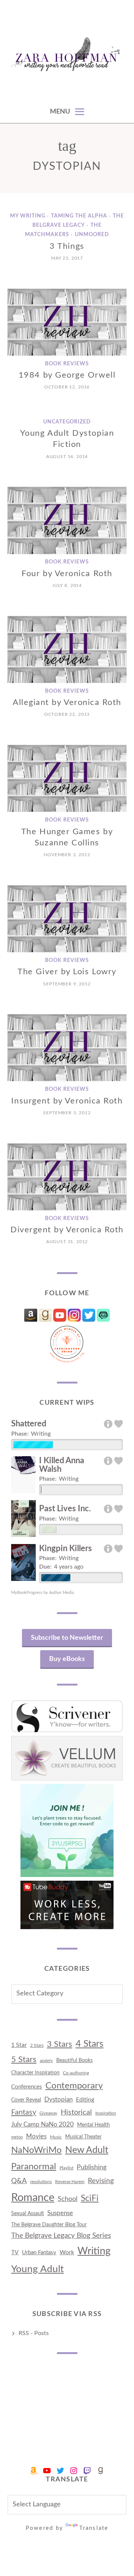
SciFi (90, 2198)
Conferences (27, 2087)
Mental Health (93, 2125)
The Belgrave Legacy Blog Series (61, 2236)
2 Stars (37, 2045)
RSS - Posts (34, 2333)
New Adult (87, 2150)
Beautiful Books (74, 2060)
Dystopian (58, 2099)
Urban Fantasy (39, 2253)
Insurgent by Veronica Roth (67, 1101)
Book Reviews (67, 364)
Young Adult (37, 2269)
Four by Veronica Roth (67, 574)
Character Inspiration (35, 2073)
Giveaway (48, 2113)
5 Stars (24, 2059)
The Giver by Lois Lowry (67, 972)
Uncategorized (67, 422)
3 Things (67, 246)
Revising (101, 2181)
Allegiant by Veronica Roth (67, 702)
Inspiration (106, 2113)
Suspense (60, 2213)
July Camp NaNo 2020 (42, 2124)
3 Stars (60, 2044)
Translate (94, 2528)
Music (56, 2137)
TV (15, 2252)
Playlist (66, 2168)
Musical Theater (83, 2137)
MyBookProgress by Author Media (42, 1593)
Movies (36, 2136)
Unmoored (92, 235)
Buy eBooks (67, 1659)
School (68, 2199)
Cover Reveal (26, 2100)
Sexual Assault (28, 2214)
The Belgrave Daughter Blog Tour (49, 2225)
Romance (33, 2198)
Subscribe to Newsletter (67, 1638)
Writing (94, 2251)
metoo (17, 2137)
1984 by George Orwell (67, 375)
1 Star (19, 2045)
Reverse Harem (70, 2182)
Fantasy (24, 2112)
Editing (85, 2100)
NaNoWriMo (36, 2150)
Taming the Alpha (79, 216)
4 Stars (90, 2044)
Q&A (19, 2181)
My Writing (28, 216)
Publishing (92, 2167)
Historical (76, 2112)
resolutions (41, 2182)
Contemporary (74, 2086)
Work (67, 2252)
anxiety (46, 2061)
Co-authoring (76, 2073)
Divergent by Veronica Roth (67, 1230)
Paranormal (34, 2167)
